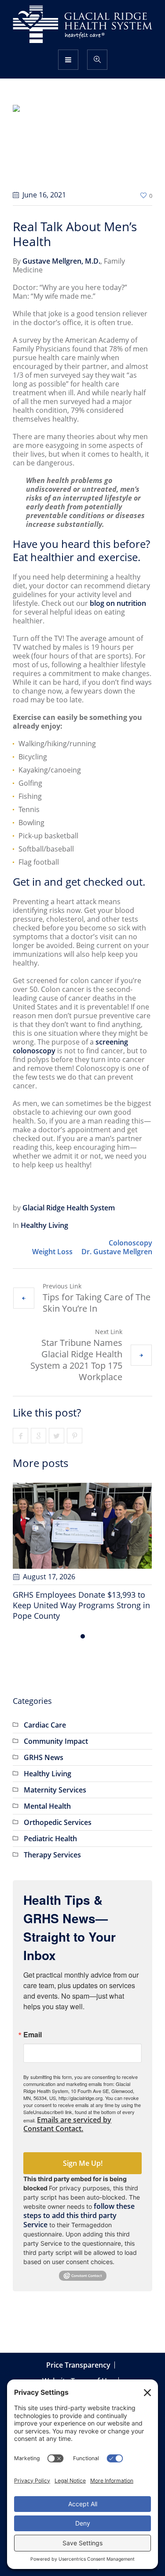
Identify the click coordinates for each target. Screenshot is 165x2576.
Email (33, 2024)
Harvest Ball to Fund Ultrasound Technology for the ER (81, 1600)
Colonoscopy (130, 1243)
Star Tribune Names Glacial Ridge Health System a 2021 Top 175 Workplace (76, 1360)
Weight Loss (52, 1252)
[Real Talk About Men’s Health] (82, 144)
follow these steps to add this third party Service (79, 2205)
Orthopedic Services (58, 1812)
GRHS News (44, 1747)
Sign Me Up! (83, 2153)
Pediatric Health (50, 1828)
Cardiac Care (45, 1714)
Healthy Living (44, 1225)
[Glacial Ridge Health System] (82, 24)
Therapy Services (52, 1844)
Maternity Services (55, 1779)
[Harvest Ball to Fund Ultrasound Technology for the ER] (91, 1526)
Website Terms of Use (78, 2370)
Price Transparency (78, 2354)
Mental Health (47, 1796)
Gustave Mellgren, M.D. (61, 261)
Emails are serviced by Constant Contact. (67, 2114)
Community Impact (56, 1731)
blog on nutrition (118, 603)
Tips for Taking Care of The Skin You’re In (97, 1303)
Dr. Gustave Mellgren (117, 1252)
